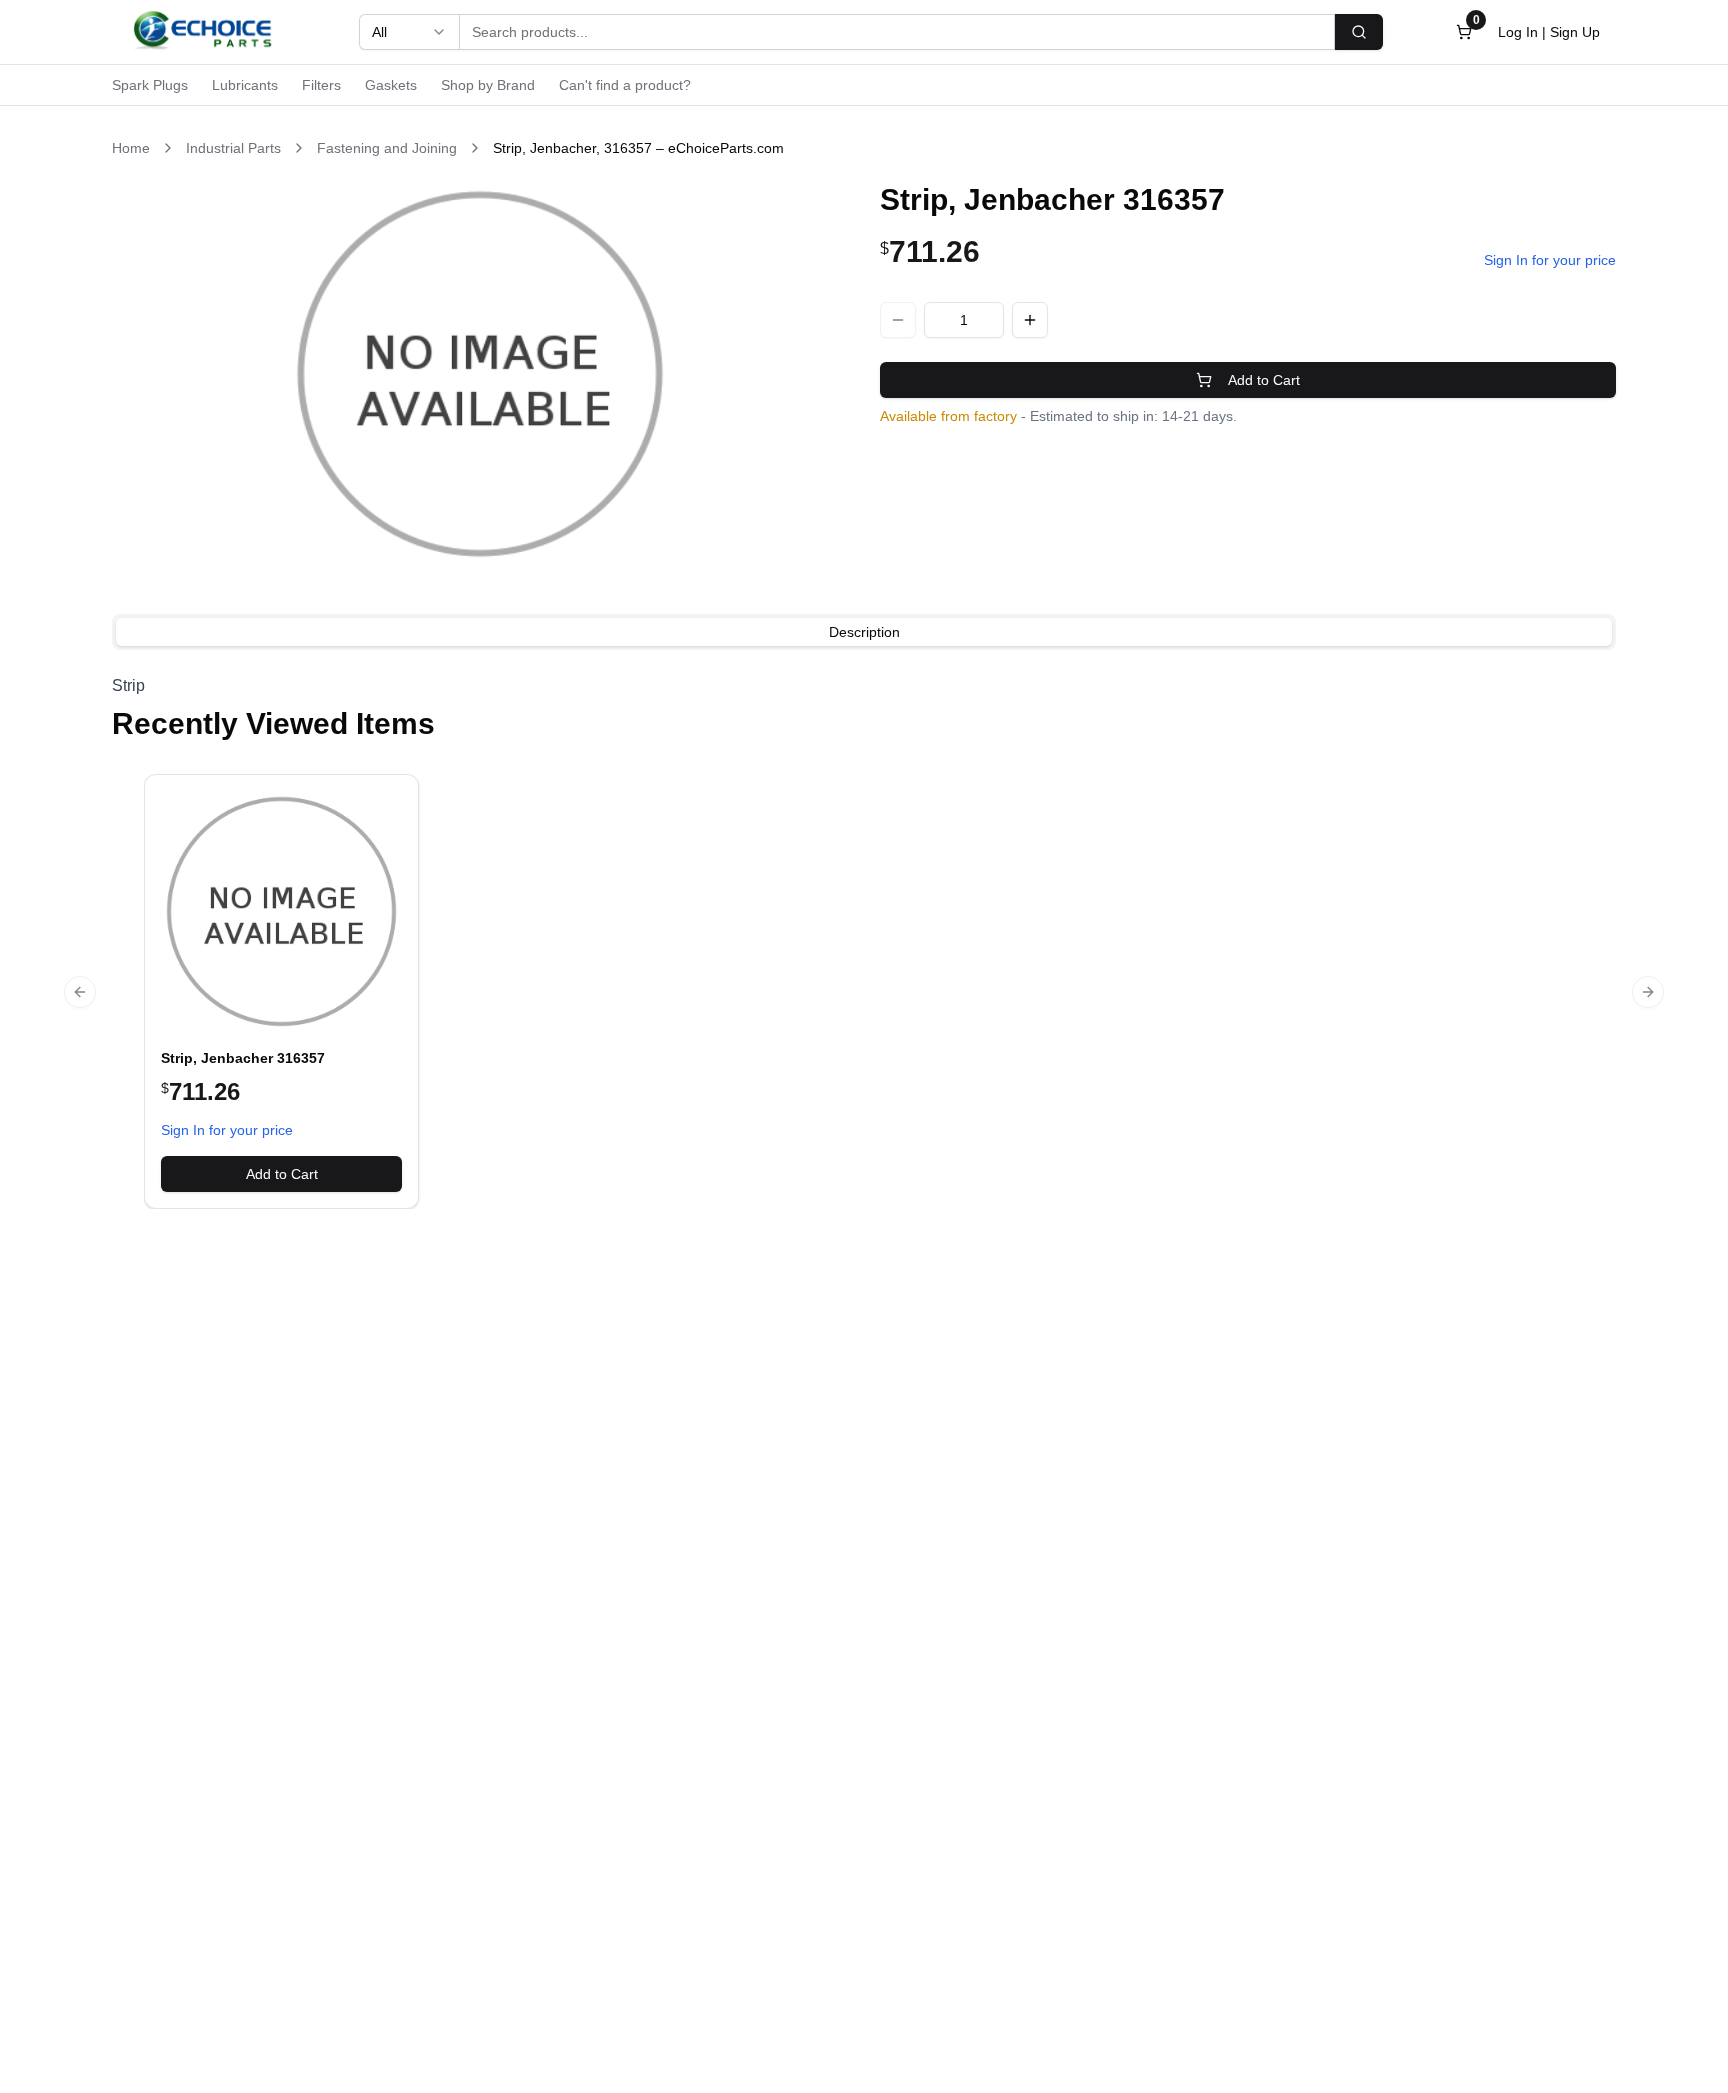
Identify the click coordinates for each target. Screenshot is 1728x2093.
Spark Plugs (150, 85)
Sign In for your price (1550, 260)
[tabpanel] (864, 686)
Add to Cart (1264, 380)
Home (131, 148)
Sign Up (1575, 32)
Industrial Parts (233, 148)
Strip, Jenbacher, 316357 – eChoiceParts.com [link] (638, 148)
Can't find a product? (625, 85)
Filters (321, 85)
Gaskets (391, 85)
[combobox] (409, 32)
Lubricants (245, 85)
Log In (1518, 32)
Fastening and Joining (387, 148)
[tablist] (864, 632)
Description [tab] (864, 632)
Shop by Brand (488, 85)
